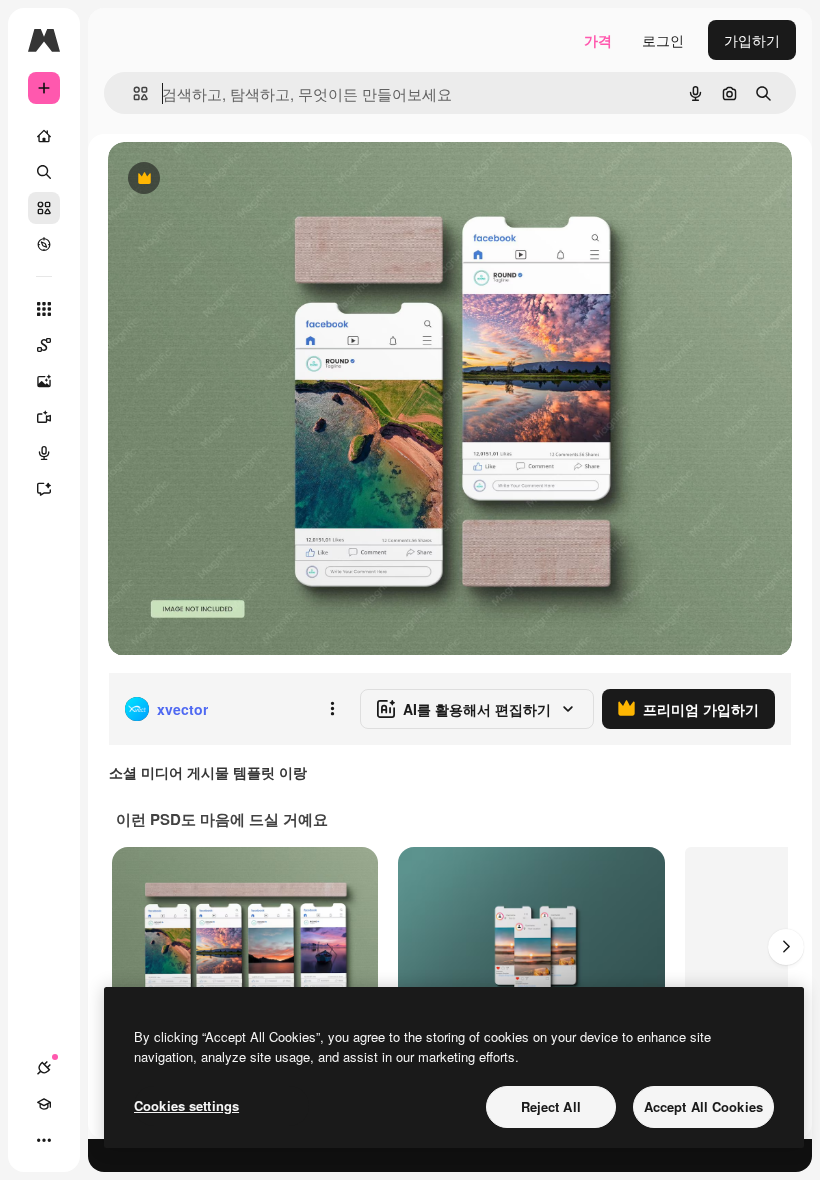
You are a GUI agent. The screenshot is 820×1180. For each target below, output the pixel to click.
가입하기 (752, 40)
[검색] (44, 172)
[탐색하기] (44, 244)
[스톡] (44, 208)
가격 (598, 40)
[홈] (44, 136)
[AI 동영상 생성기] (44, 417)
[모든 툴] (44, 309)
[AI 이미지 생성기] (44, 381)
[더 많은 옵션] (332, 709)
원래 (223, 179)
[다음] (786, 947)
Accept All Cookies (703, 1106)
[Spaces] (44, 345)
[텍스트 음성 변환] (44, 453)
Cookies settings (186, 1105)
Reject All (551, 1106)
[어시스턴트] (44, 489)
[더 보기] (44, 1140)
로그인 (663, 40)
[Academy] (44, 1104)
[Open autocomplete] (132, 93)
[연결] (44, 1068)
